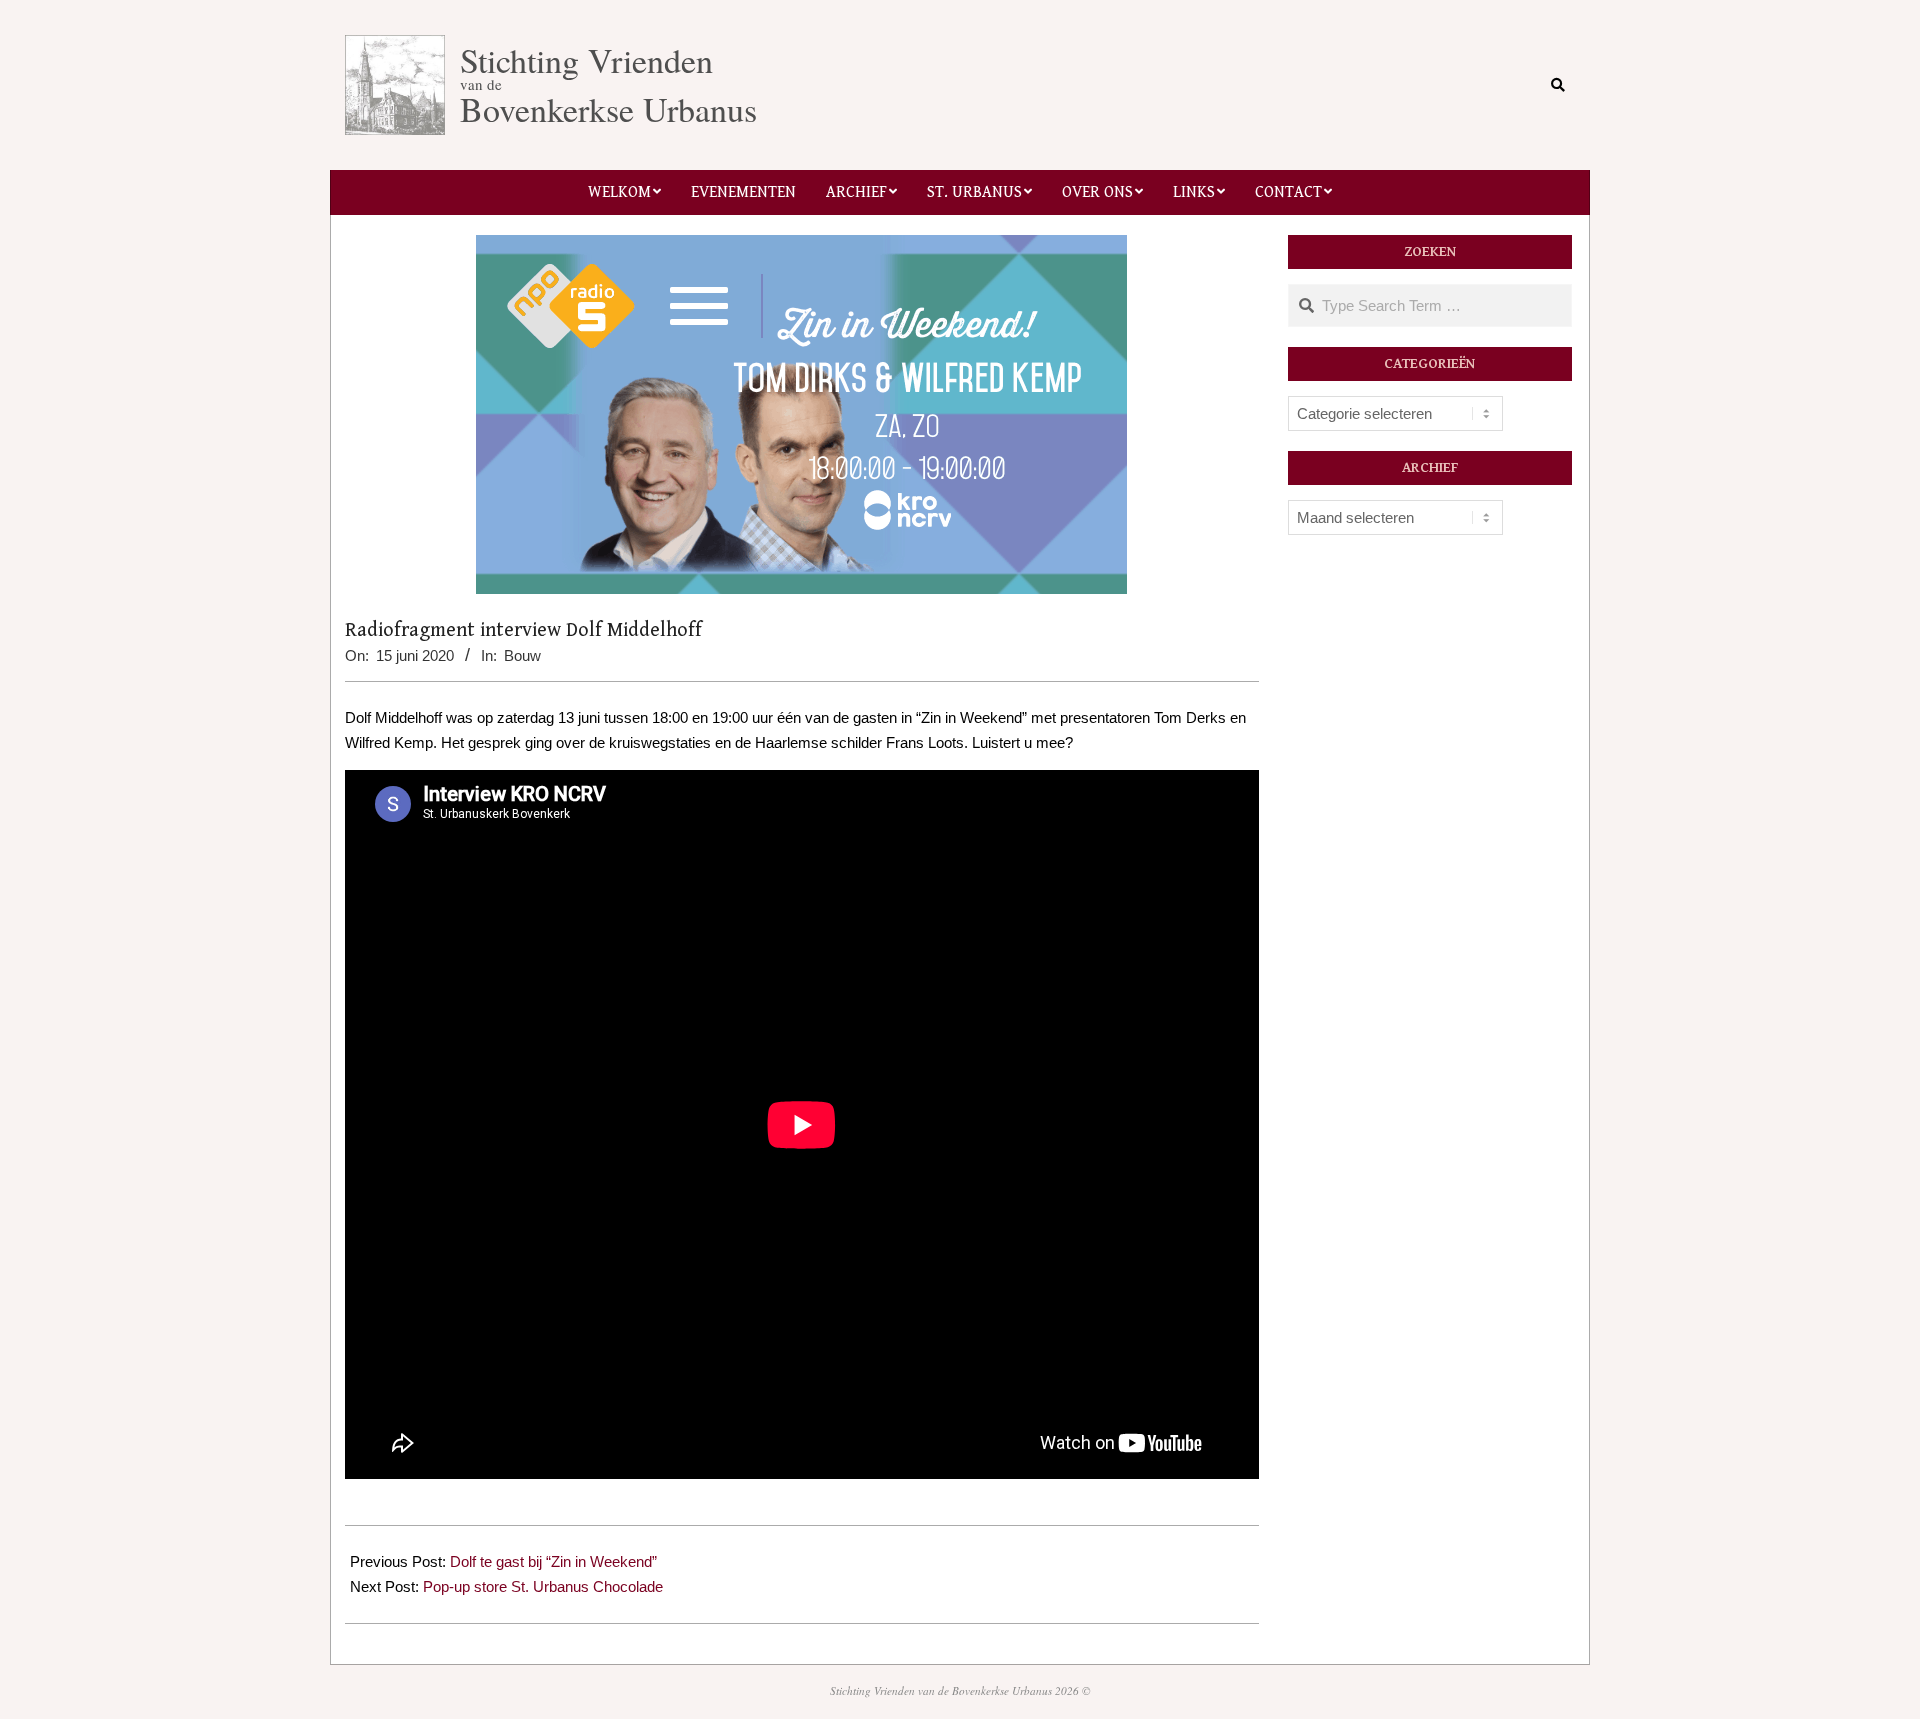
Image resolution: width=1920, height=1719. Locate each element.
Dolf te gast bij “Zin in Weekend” (553, 1561)
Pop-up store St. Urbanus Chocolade (543, 1586)
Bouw (522, 655)
